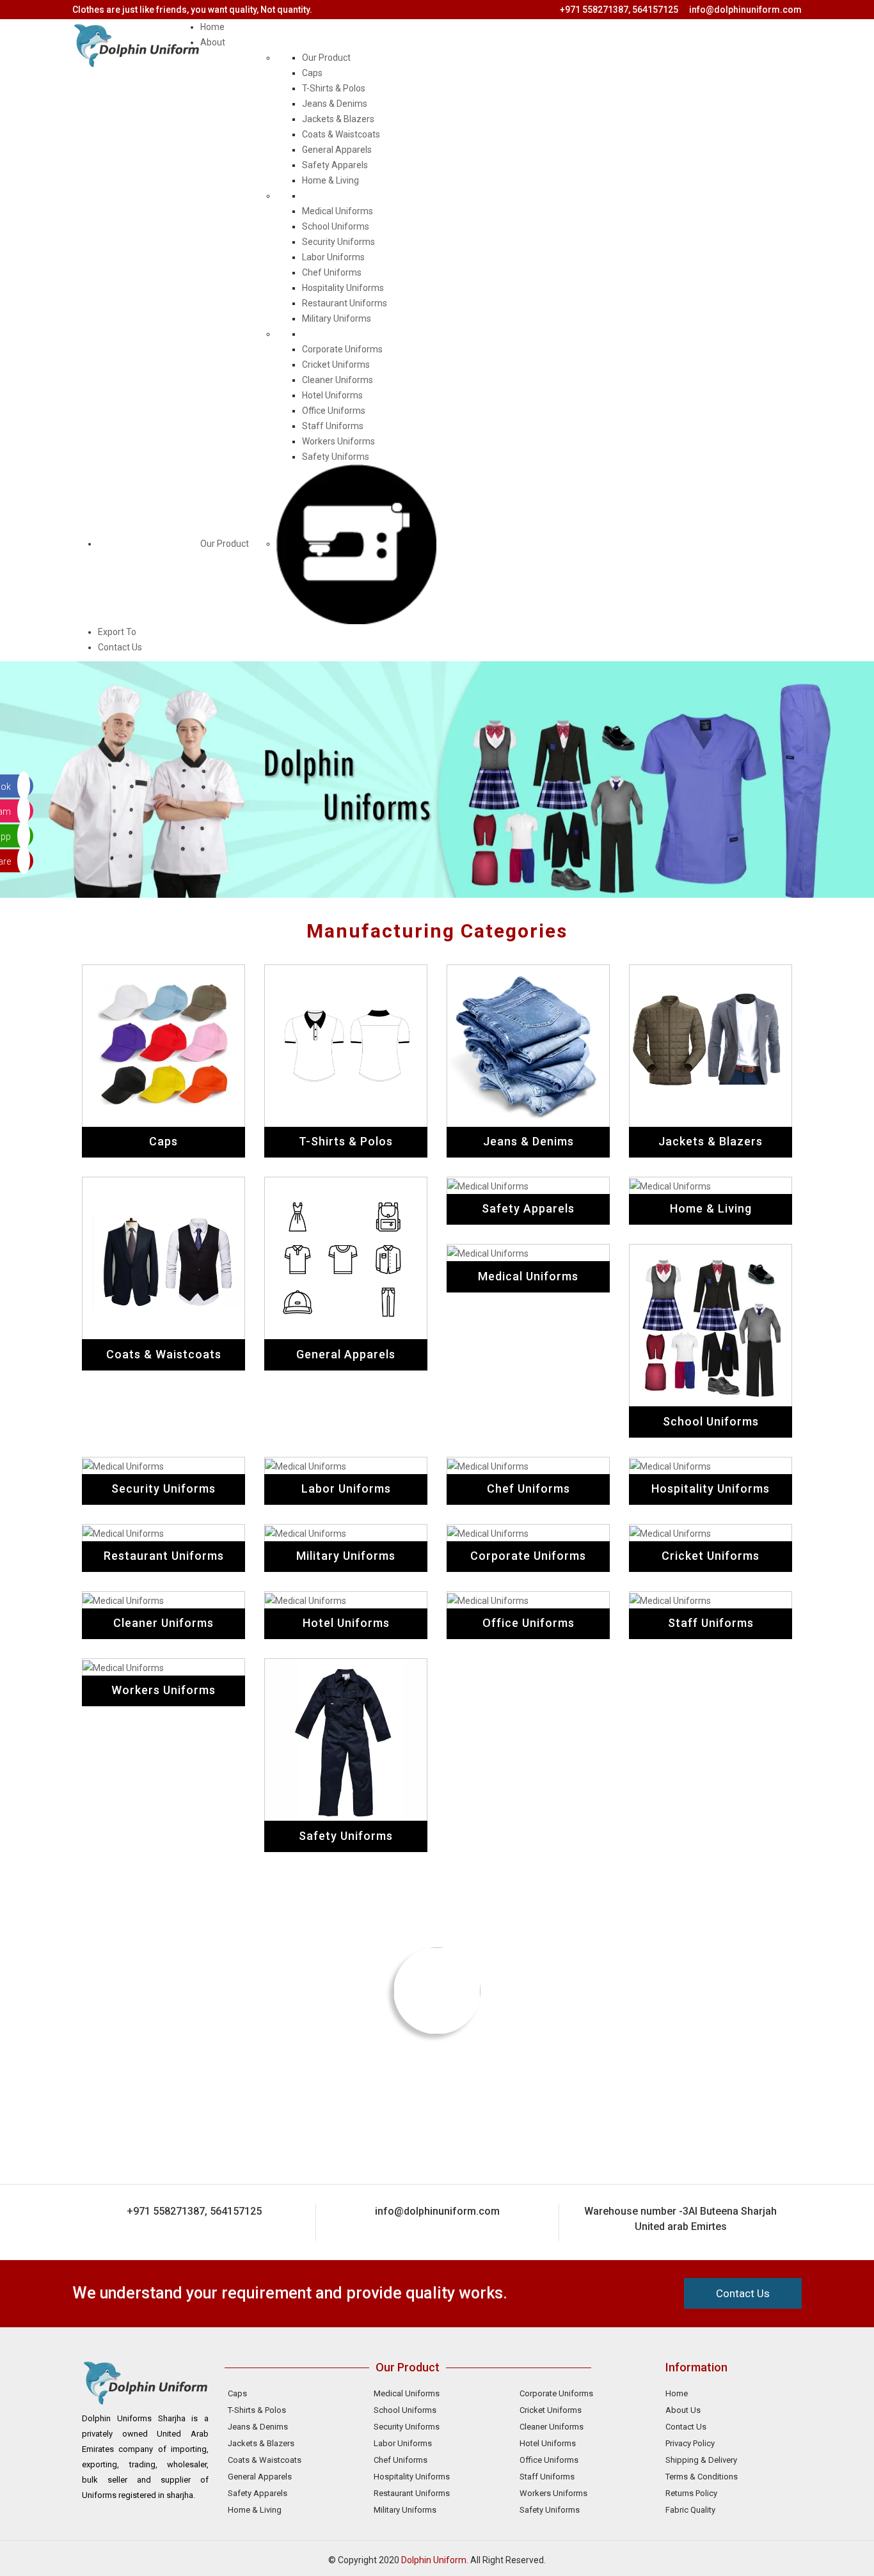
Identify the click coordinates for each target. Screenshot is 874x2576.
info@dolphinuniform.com (745, 10)
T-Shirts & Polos (334, 88)
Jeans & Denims (335, 104)
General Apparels (337, 150)
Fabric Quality (690, 2510)
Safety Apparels (335, 165)
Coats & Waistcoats (341, 134)
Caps (312, 73)
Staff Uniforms (333, 426)
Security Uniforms (338, 242)
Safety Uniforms (336, 457)
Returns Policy (691, 2493)
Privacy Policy (690, 2443)
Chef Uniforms (332, 272)
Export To (117, 632)
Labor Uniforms (333, 257)
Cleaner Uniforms (338, 380)
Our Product (225, 544)
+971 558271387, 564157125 (619, 10)
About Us (683, 2410)
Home (212, 27)
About (213, 42)
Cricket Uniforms (336, 365)
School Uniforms (336, 226)
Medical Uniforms (338, 211)
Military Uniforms (337, 318)
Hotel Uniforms (332, 395)
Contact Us (120, 647)
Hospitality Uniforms (343, 288)
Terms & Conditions (702, 2477)
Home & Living (330, 180)
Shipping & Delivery (701, 2460)
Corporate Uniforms (342, 349)
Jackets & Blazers (338, 119)
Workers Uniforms (338, 441)
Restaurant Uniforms (345, 303)
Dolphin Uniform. (435, 2560)
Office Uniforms (334, 411)
